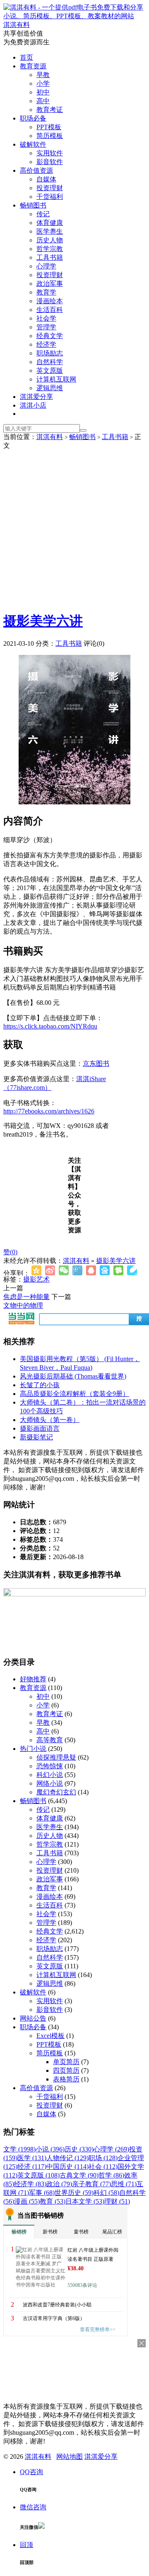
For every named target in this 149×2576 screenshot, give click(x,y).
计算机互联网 (56, 379)
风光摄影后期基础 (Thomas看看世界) (73, 1376)
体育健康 (50, 223)
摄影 (30, 1279)
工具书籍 (50, 257)
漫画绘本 (50, 301)
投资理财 (50, 188)
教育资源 (33, 66)
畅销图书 (33, 205)
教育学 (46, 292)
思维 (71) (124, 2184)
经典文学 (50, 336)
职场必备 (33, 118)
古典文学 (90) (79, 2175)
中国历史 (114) (67, 2167)
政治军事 (50, 284)
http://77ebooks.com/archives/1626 (49, 1111)
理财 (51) (117, 2201)
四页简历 (66, 2070)
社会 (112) (103, 2167)
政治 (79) (59, 2184)
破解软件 (33, 144)
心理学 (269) (111, 2149)
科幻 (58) (106, 2193)
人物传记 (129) (67, 2158)
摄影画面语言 (40, 1428)
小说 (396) (50, 2149)
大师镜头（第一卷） (50, 1420)
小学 (43, 83)
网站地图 (70, 2456)
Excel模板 (50, 2036)
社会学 (46, 318)
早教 (43, 75)
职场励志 (50, 353)
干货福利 (50, 197)
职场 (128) (103, 2158)
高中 (43, 101)
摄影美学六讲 (43, 621)
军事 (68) (42, 2193)
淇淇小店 (33, 405)
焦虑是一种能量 (26, 1297)
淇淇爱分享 (36, 397)
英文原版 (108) (38, 2175)
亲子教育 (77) (91, 2184)
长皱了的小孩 (40, 1385)
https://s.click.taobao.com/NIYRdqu (50, 1026)
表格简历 (66, 2079)
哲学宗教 (50, 249)
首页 (26, 57)
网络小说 (50, 1783)
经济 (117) (32, 2167)
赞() (10, 1252)
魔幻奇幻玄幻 (56, 1792)
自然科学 (50, 362)
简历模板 (50, 136)
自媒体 (46, 179)
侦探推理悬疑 (56, 1757)
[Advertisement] (74, 529)
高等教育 (50, 1740)
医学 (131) (32, 2158)
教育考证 (50, 110)
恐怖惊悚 (50, 1766)
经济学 (46, 344)
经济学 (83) (30, 2184)
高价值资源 (36, 170)
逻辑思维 (50, 388)
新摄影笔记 (36, 1437)
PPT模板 (49, 127)
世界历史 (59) (74, 2193)
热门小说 (33, 1749)
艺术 (43, 1279)
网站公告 (33, 2018)
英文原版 (50, 371)
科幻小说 (50, 1775)
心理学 (46, 266)
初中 (43, 92)
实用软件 (50, 153)
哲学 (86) (111, 2175)
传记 (43, 214)
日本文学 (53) (85, 2201)
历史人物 (50, 240)
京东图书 (96, 1063)
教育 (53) (53, 2201)
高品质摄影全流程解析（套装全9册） (74, 1394)
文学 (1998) (19, 2149)
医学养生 (50, 231)
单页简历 (66, 2062)
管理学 (46, 327)
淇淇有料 (50, 437)
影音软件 (50, 162)
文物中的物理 (23, 1305)
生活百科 (50, 310)
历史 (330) (79, 2149)
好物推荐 (33, 1679)
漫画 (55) (27, 2201)
